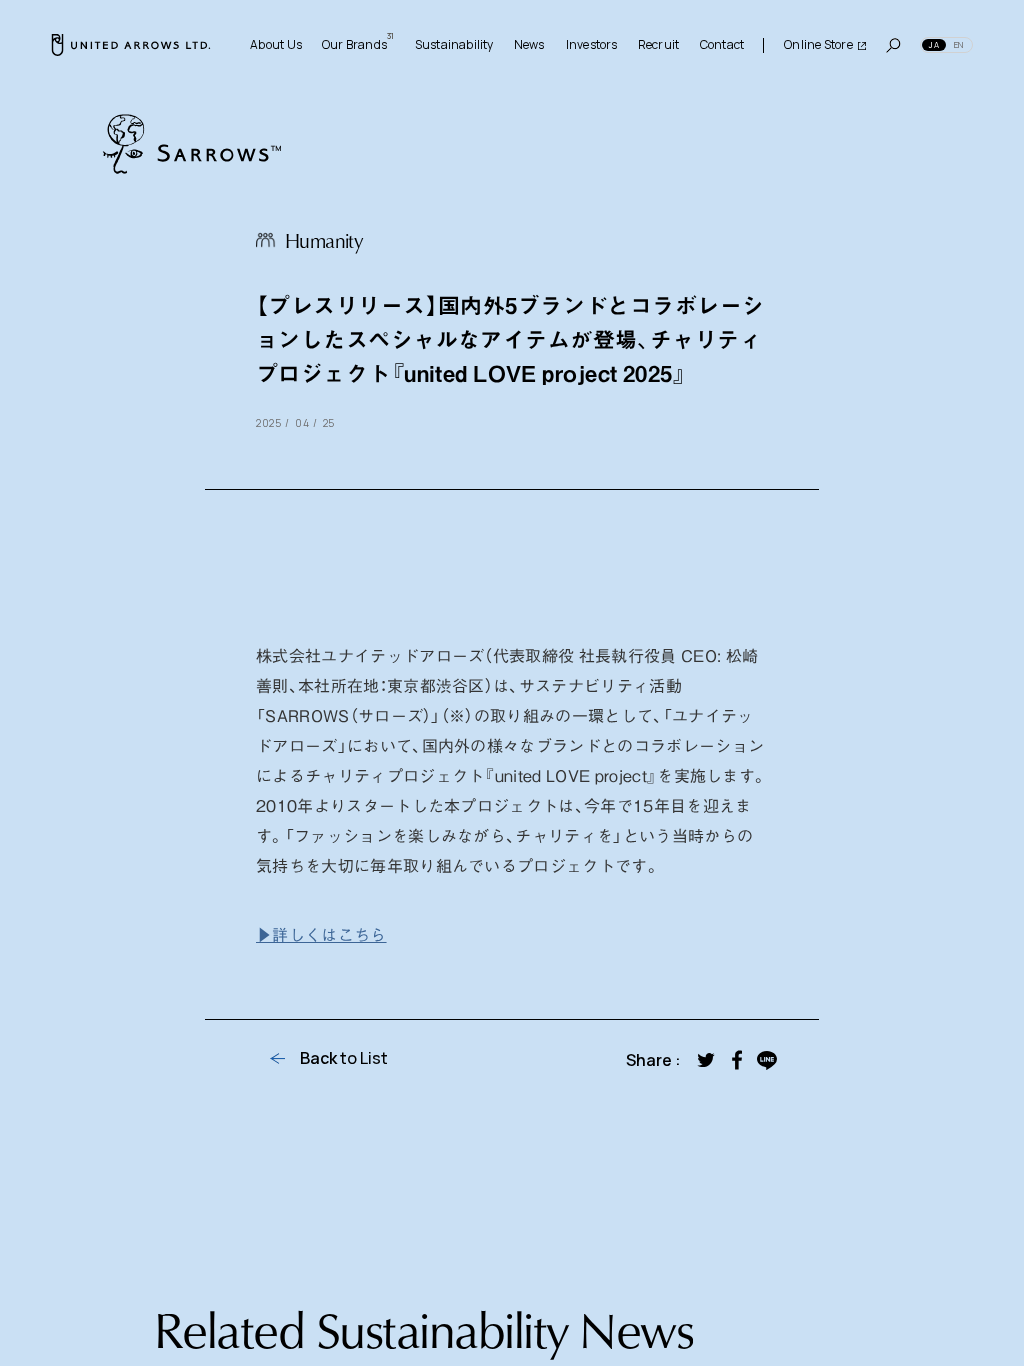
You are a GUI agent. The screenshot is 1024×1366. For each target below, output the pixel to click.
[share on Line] (767, 1060)
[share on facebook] (736, 1060)
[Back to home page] (131, 45)
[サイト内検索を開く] (893, 45)
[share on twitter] (706, 1060)
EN (958, 44)
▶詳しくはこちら (321, 934)
